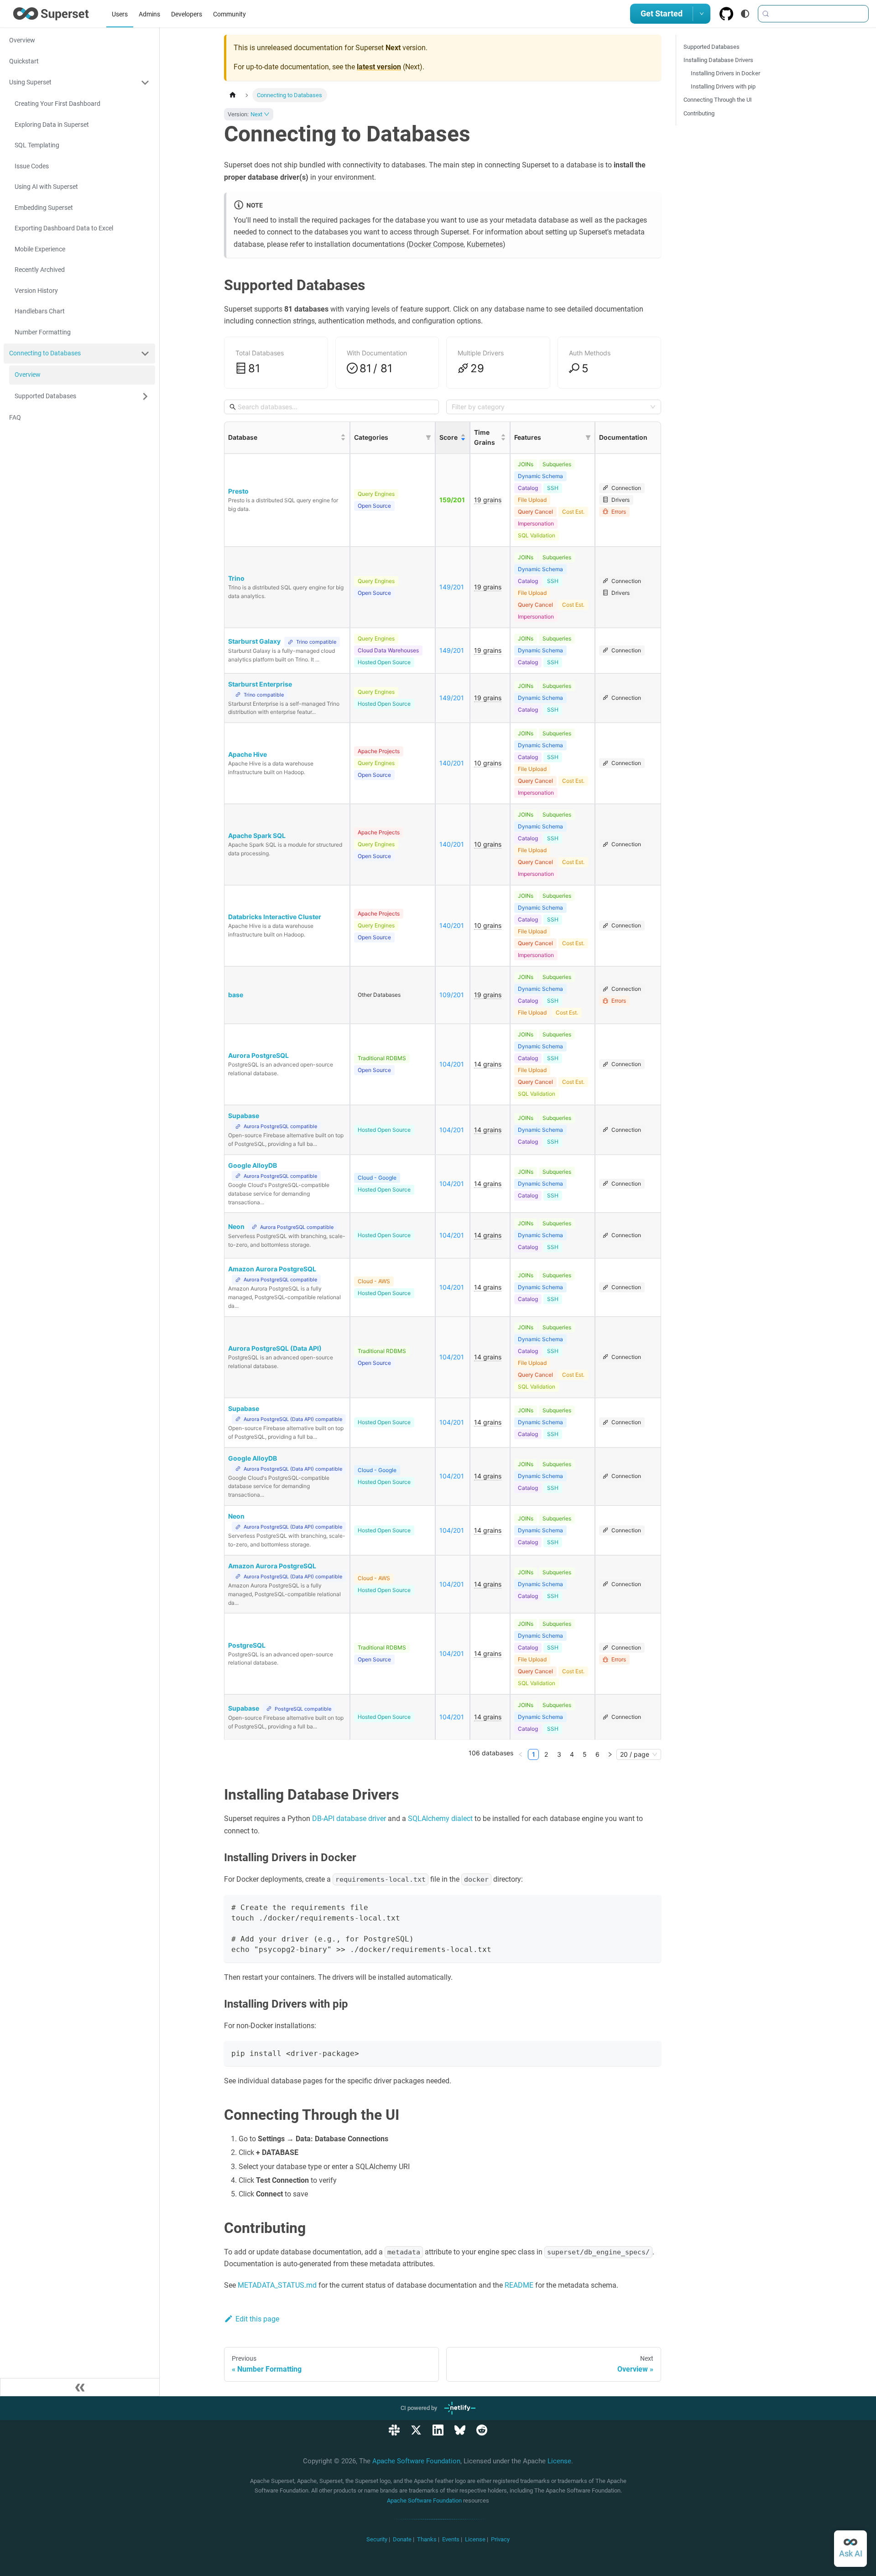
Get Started (662, 13)
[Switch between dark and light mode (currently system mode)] (745, 14)
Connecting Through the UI (718, 100)
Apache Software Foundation (416, 2461)
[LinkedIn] (438, 2430)
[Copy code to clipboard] (650, 1906)
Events (451, 2539)
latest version (379, 67)
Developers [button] (187, 14)
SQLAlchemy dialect (440, 1819)
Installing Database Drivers (718, 60)
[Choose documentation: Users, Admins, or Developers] (702, 14)
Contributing (699, 113)
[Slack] (394, 2430)
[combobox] (550, 407)
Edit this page (257, 2319)
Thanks (427, 2539)
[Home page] (233, 95)
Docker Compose (436, 244)
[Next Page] (610, 1754)
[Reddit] (482, 2430)
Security (377, 2539)
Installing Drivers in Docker (725, 73)
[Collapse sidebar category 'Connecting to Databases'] (145, 354)
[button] (79, 83)
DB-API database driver (349, 1819)
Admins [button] (149, 14)
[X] (416, 2430)
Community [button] (229, 14)
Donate (402, 2539)
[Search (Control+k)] (813, 14)
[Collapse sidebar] (80, 2387)
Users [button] (120, 14)
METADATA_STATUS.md (277, 2285)
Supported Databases (712, 47)
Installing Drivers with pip (723, 86)
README (519, 2285)
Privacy (500, 2539)
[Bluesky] (460, 2430)
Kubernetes (485, 244)
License (559, 2461)
